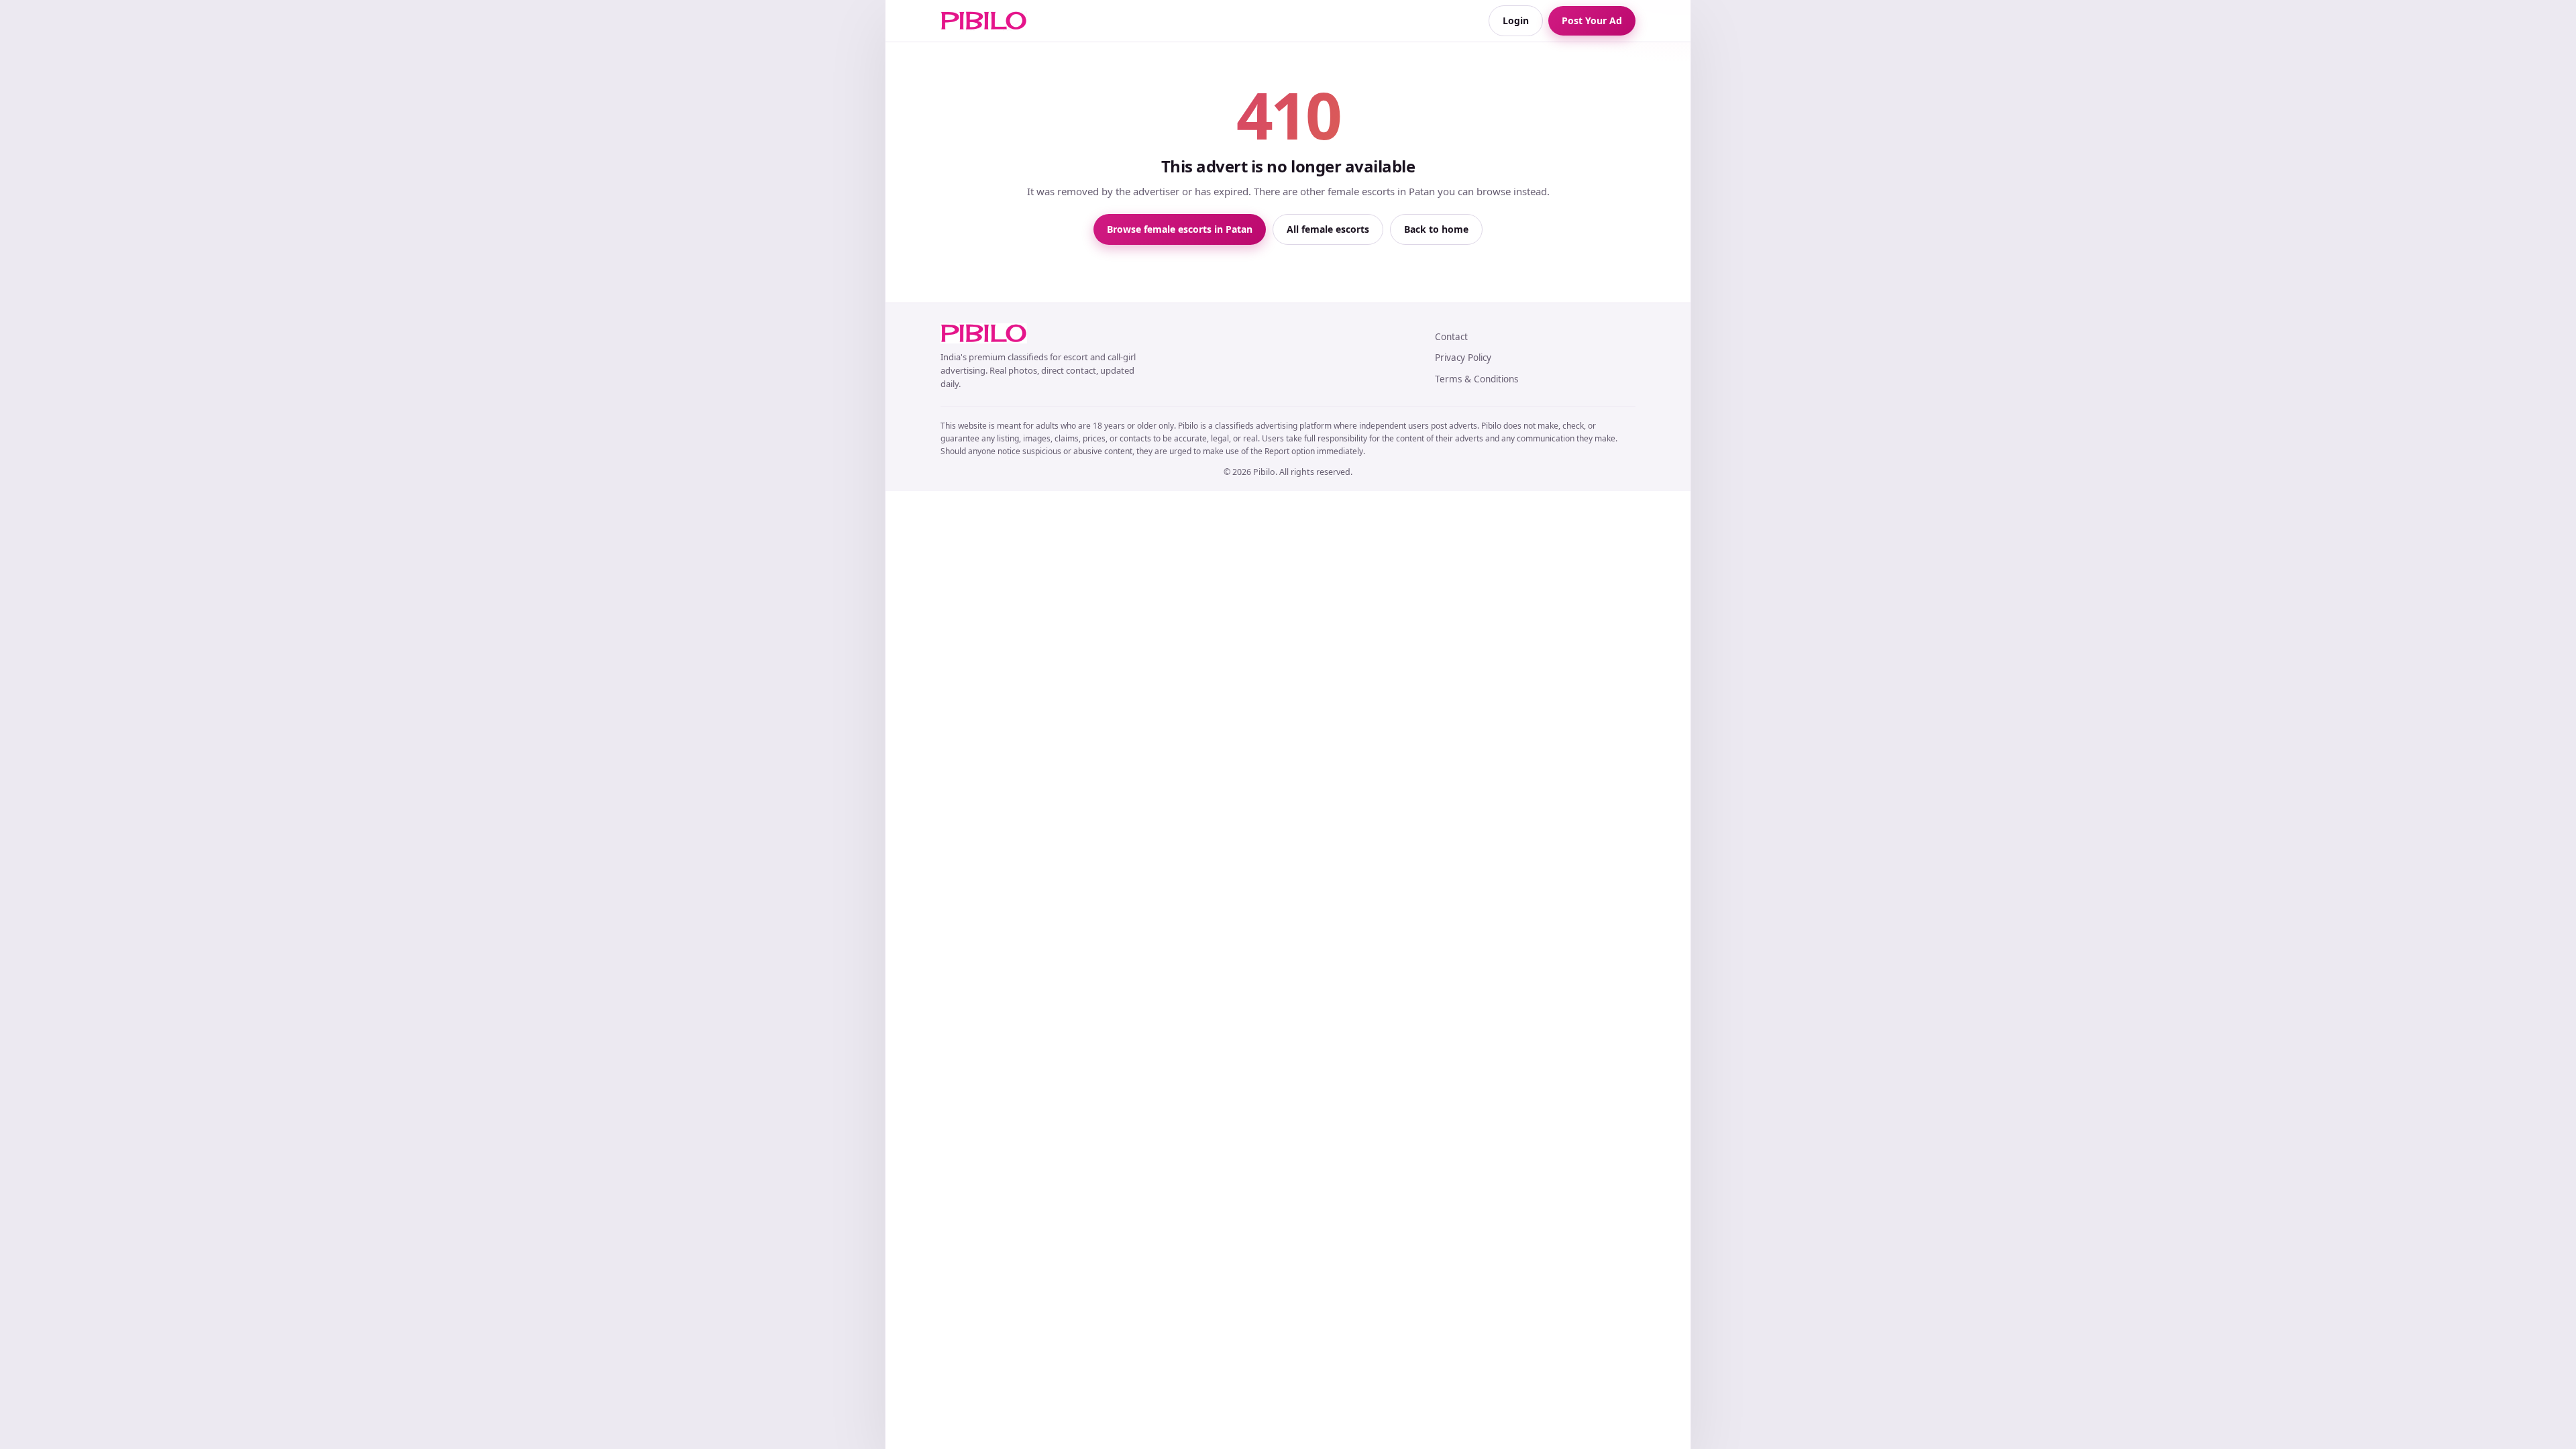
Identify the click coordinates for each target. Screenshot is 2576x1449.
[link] (984, 21)
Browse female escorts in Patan (1180, 229)
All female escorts (1328, 229)
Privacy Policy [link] (1463, 358)
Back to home (1436, 229)
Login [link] (1516, 20)
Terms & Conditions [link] (1477, 379)
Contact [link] (1451, 337)
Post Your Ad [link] (1592, 20)
